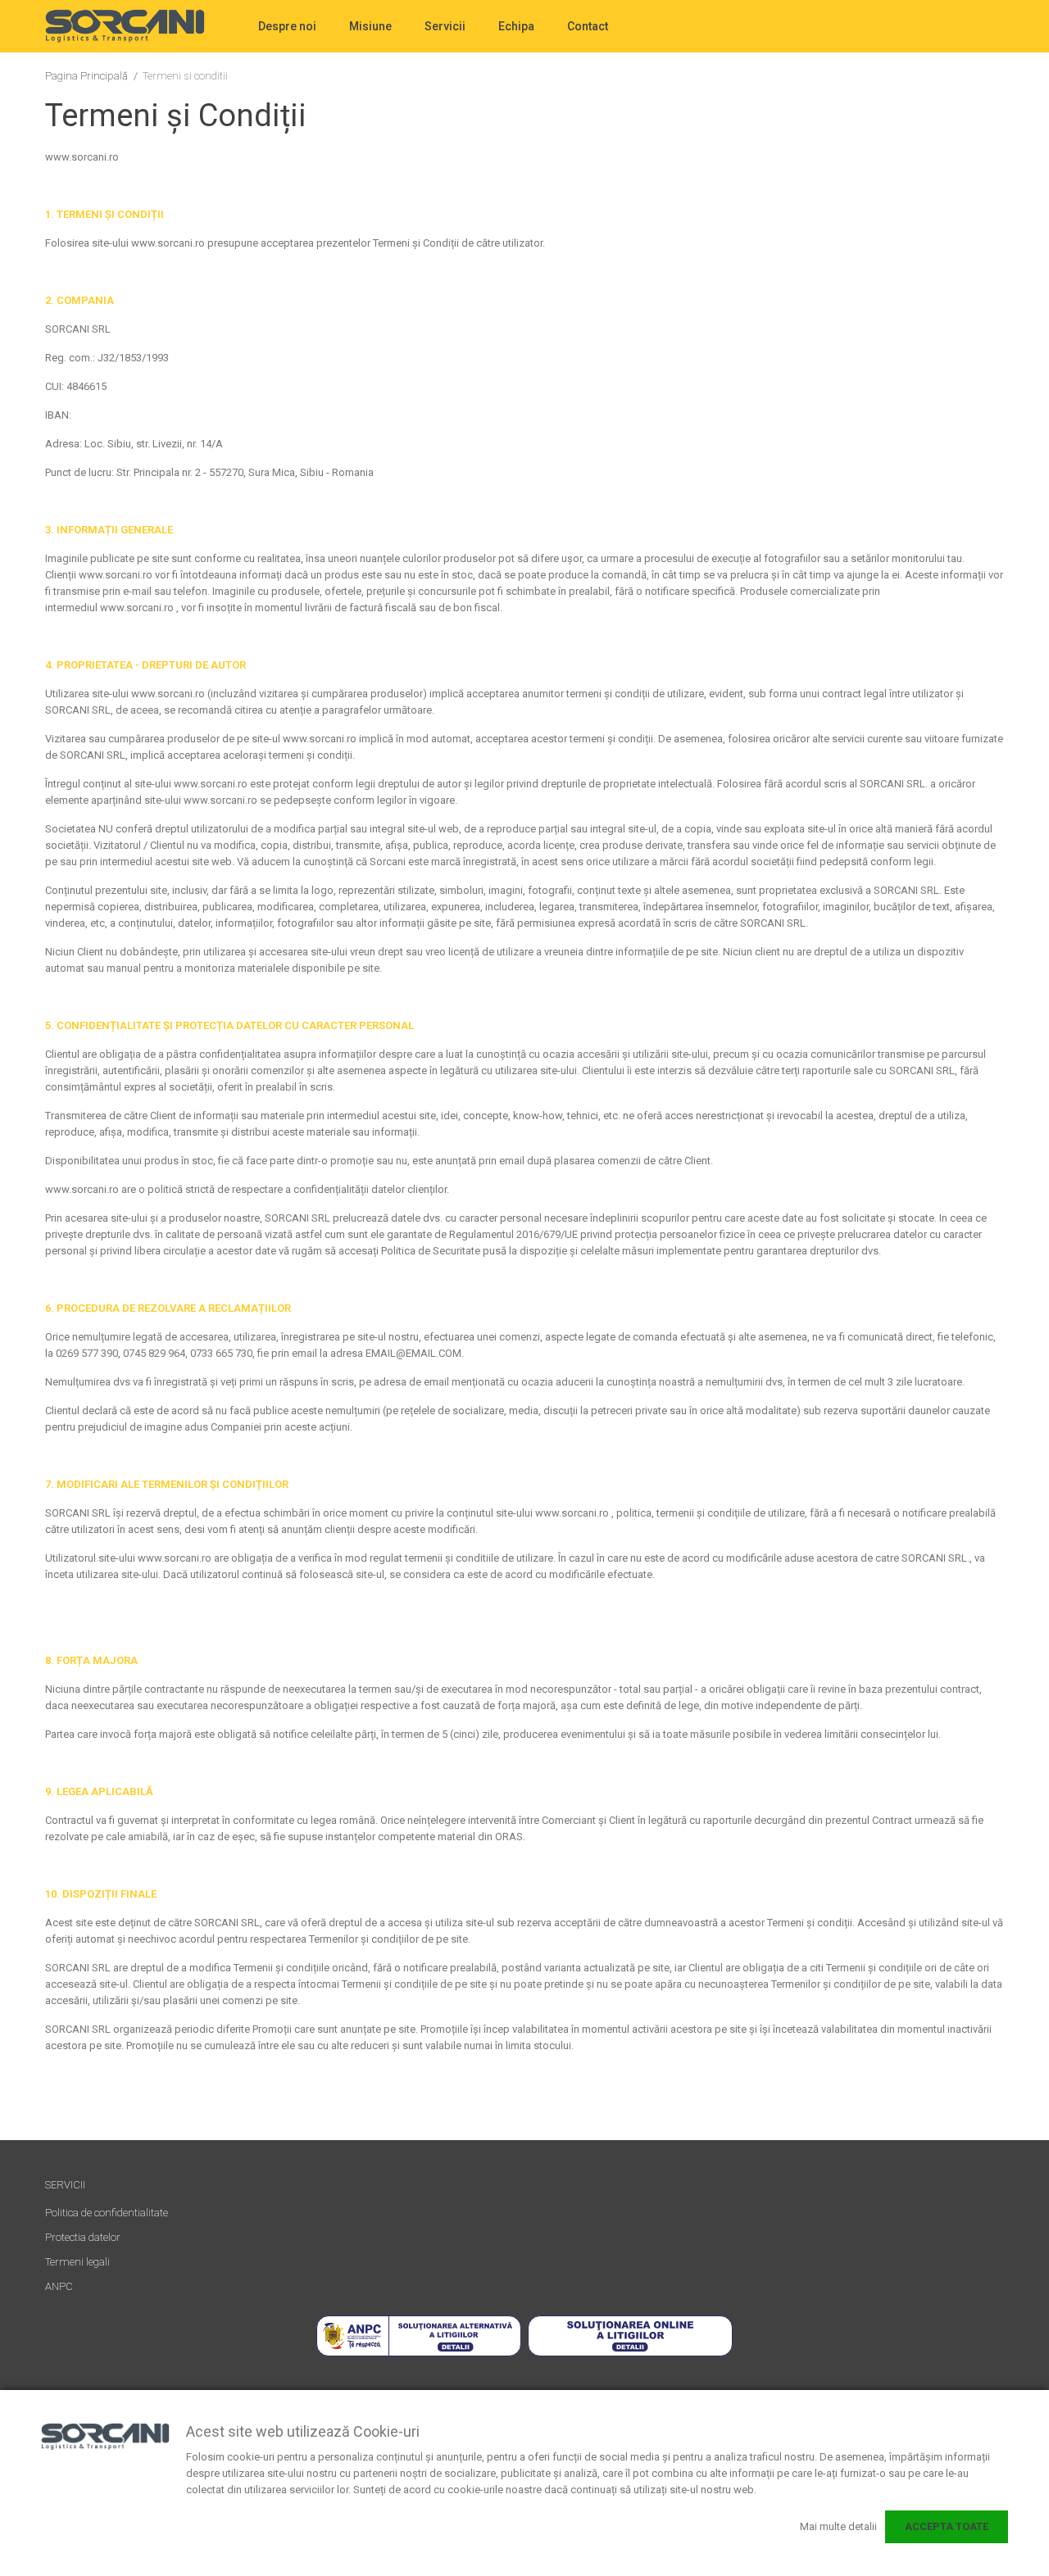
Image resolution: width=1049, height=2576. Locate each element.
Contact (588, 26)
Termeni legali (77, 2262)
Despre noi (287, 26)
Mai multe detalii (838, 2526)
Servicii (445, 26)
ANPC (59, 2286)
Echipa (516, 26)
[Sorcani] (125, 26)
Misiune (370, 26)
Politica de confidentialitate (107, 2213)
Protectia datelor (83, 2237)
